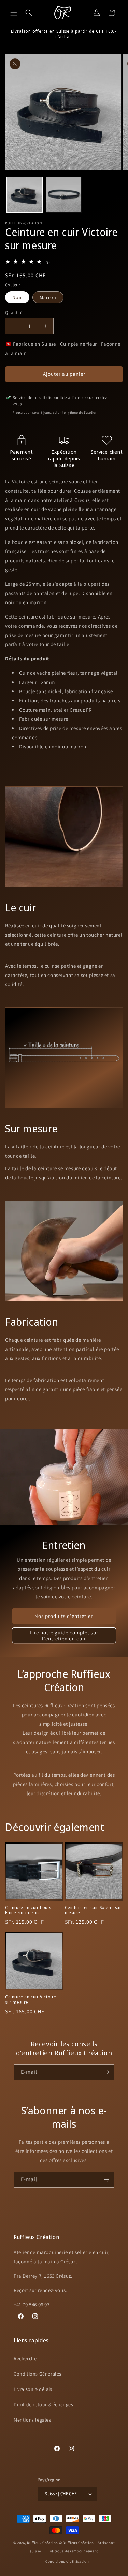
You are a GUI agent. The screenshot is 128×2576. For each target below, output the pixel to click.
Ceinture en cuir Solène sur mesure (93, 1910)
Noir (17, 297)
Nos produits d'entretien (64, 1616)
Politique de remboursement (73, 2551)
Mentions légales (32, 2420)
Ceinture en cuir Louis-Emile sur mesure (29, 1910)
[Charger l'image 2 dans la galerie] (64, 195)
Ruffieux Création (42, 2543)
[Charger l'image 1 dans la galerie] (25, 195)
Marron (48, 297)
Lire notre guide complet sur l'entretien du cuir (64, 1635)
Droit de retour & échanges (44, 2404)
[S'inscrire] (106, 2072)
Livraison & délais (33, 2389)
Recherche (25, 2358)
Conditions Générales (38, 2374)
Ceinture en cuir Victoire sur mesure (31, 2000)
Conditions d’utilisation (67, 2561)
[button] (14, 13)
